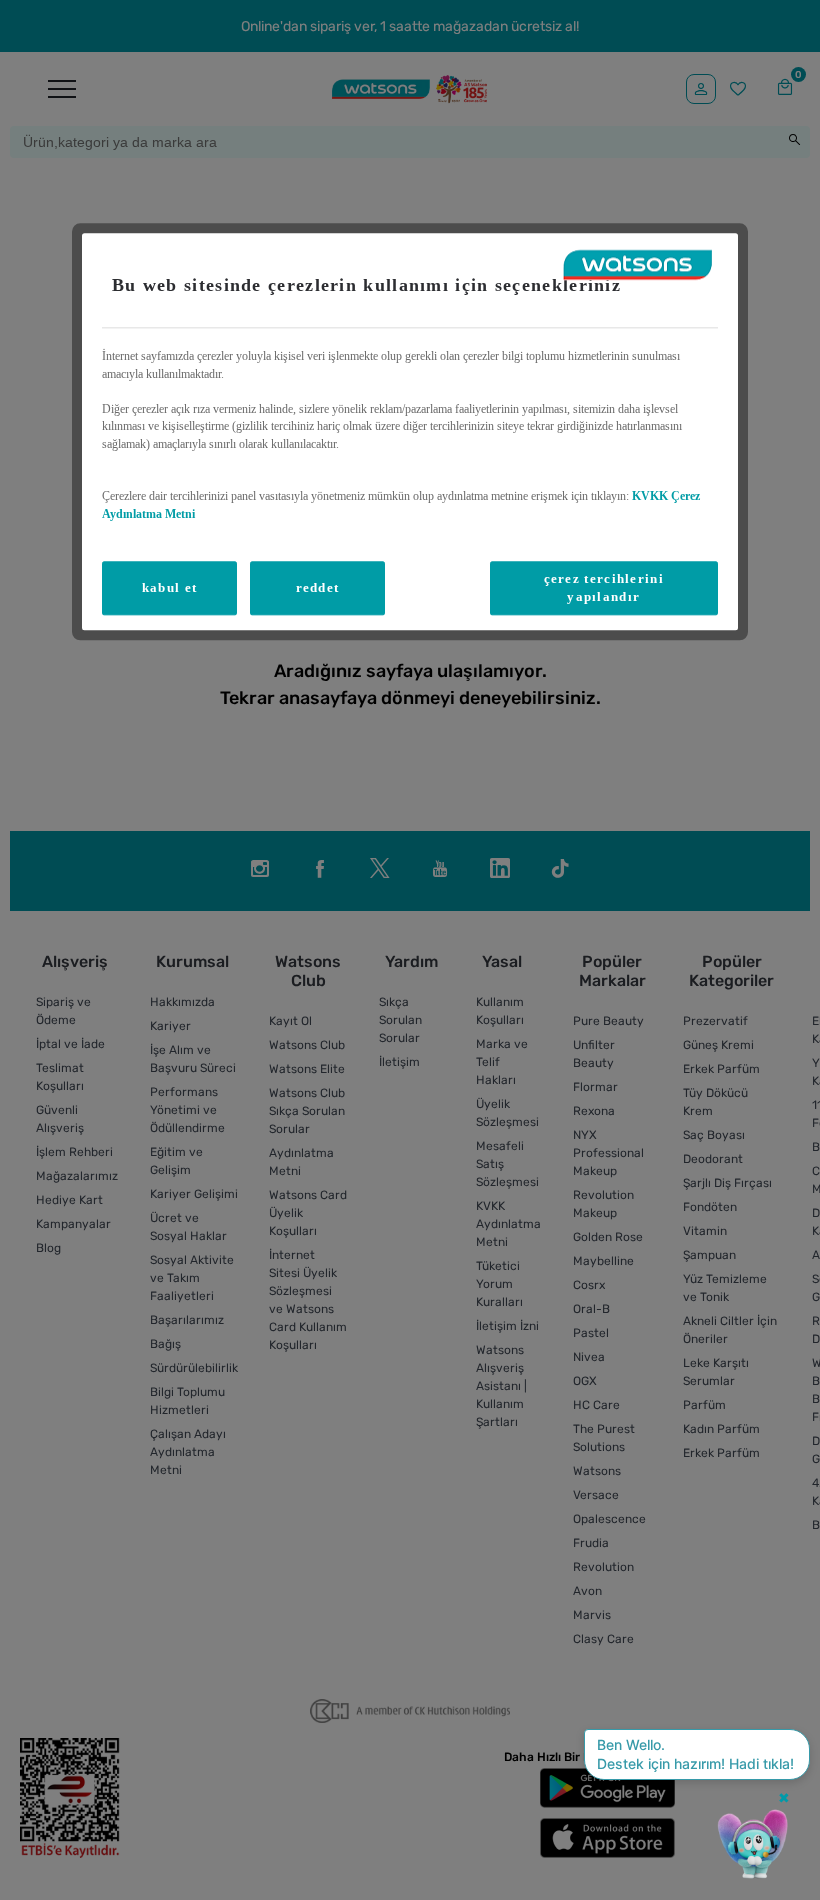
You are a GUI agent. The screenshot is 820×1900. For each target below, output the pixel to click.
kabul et (169, 587)
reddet (318, 587)
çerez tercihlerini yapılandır (604, 587)
